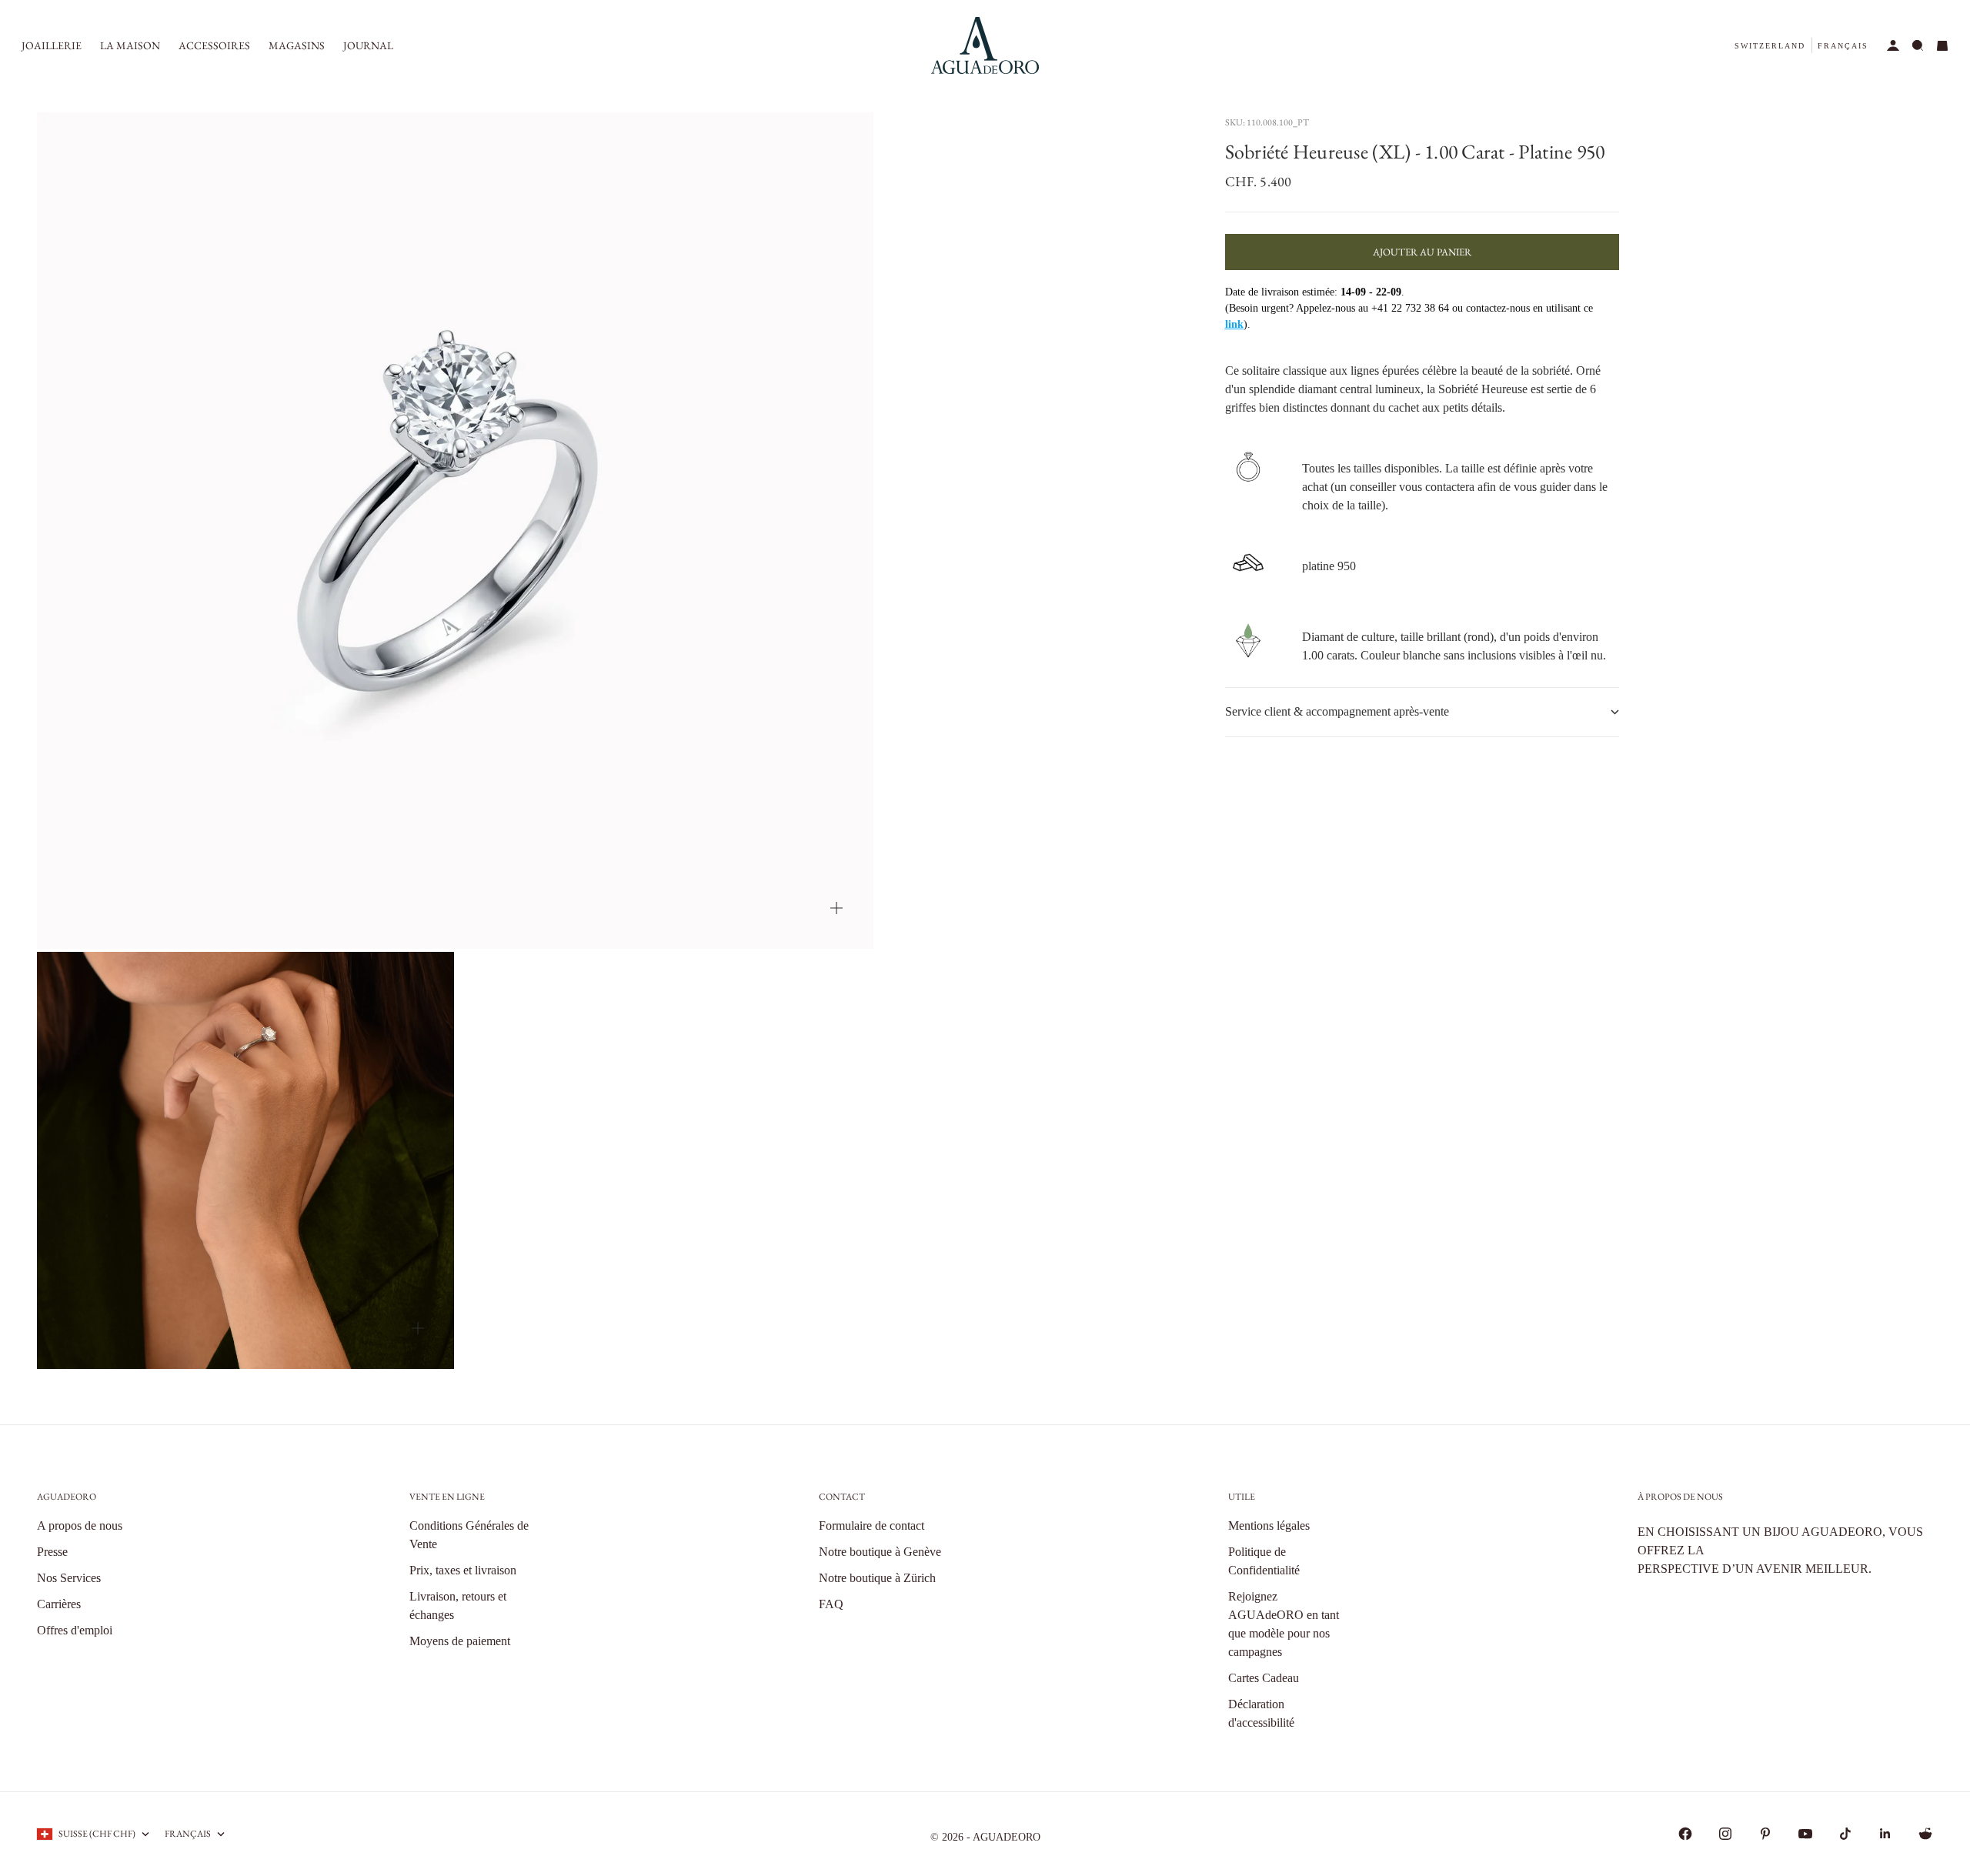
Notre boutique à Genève (880, 1552)
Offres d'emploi (75, 1630)
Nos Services (69, 1578)
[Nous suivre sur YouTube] (1805, 1834)
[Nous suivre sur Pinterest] (1765, 1834)
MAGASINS (297, 45)
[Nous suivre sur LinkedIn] (1885, 1834)
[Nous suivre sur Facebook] (1685, 1834)
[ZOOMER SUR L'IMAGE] (836, 908)
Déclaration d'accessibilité (1261, 1713)
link (1234, 324)
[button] (1770, 46)
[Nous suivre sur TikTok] (1845, 1834)
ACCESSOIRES (214, 45)
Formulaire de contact (871, 1526)
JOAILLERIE (52, 45)
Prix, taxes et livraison (463, 1570)
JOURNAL (368, 45)
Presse (52, 1552)
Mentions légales (1269, 1526)
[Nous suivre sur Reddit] (1925, 1834)
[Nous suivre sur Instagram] (1725, 1834)
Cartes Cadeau (1264, 1678)
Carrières (59, 1604)
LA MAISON (130, 45)
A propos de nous (80, 1526)
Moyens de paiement (460, 1641)
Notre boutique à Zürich (877, 1578)
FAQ (831, 1604)
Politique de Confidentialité (1264, 1561)
